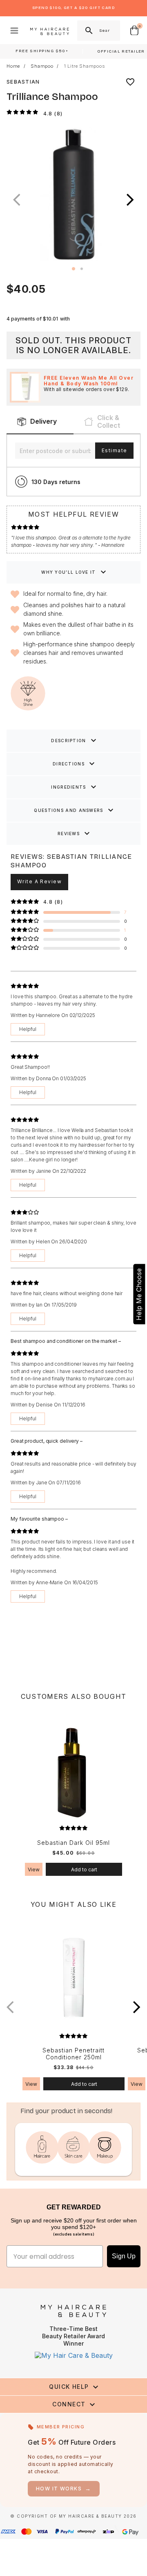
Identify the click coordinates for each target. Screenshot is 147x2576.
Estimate (114, 450)
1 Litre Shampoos (85, 66)
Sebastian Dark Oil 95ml (73, 1843)
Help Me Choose (139, 1294)
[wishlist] (130, 82)
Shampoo (42, 66)
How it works (64, 2489)
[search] (88, 31)
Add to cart (84, 1870)
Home (13, 66)
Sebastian (23, 82)
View (34, 1870)
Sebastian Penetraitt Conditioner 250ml (73, 2054)
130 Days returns (56, 482)
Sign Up (124, 2256)
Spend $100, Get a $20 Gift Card (73, 8)
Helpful (28, 1029)
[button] (130, 200)
